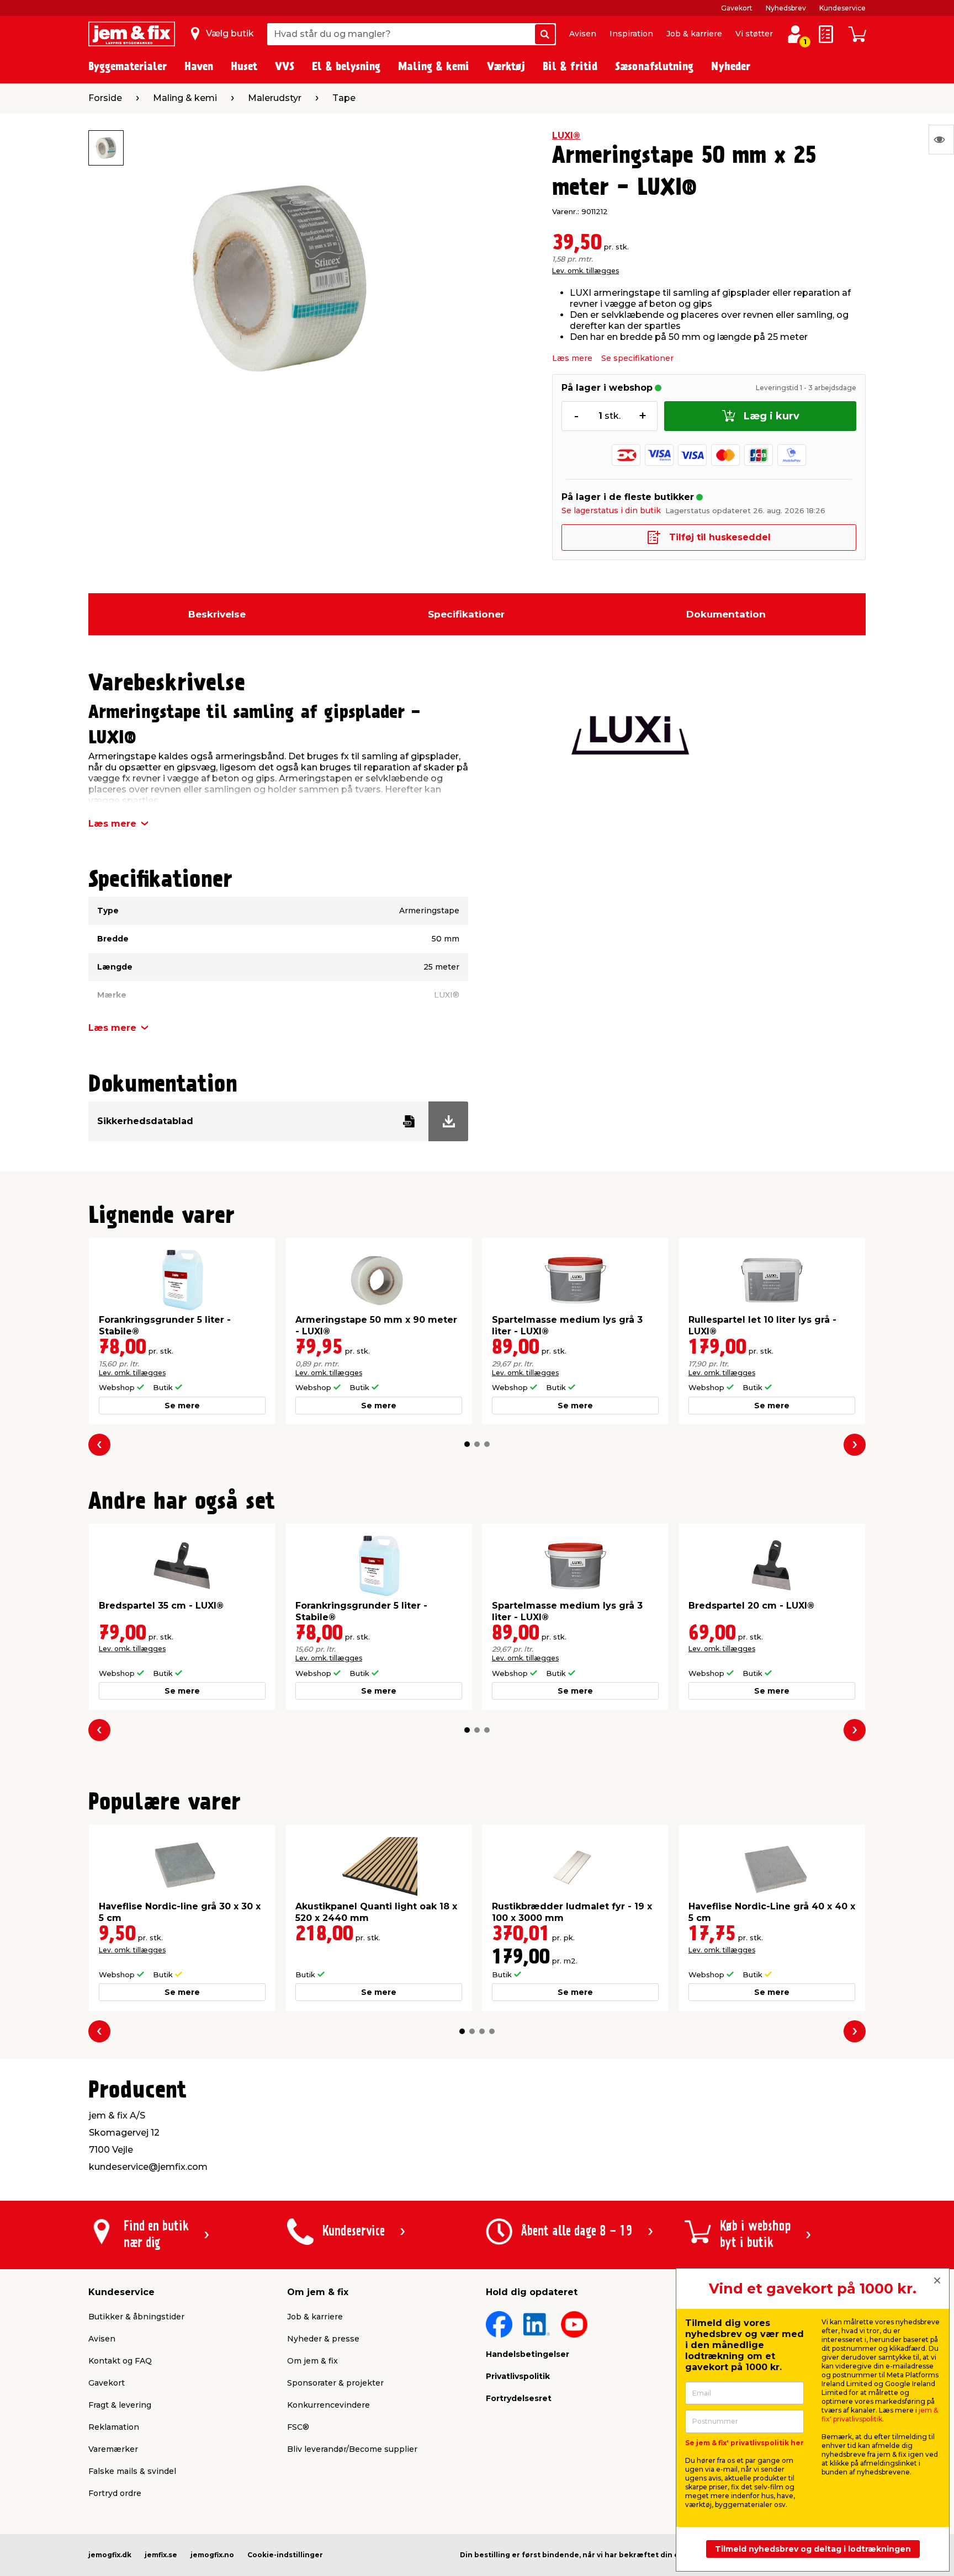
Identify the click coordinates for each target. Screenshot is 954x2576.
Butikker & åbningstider (136, 2317)
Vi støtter (754, 34)
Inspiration (631, 34)
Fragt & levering (120, 2405)
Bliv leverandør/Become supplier (352, 2449)
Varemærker (113, 2449)
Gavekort (737, 8)
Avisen (583, 34)
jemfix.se (161, 2555)
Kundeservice (842, 8)
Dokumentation (726, 614)
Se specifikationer (637, 358)
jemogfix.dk (110, 2555)
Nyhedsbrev (786, 8)
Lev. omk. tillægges (585, 271)
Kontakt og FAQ (120, 2361)
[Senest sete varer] (941, 140)
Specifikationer (466, 614)
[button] (467, 1444)
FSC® (298, 2427)
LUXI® (566, 135)
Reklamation (114, 2427)
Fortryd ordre (115, 2493)
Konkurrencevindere (328, 2405)
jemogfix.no (212, 2555)
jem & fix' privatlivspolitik (880, 2415)
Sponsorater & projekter (335, 2383)
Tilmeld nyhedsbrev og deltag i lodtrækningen (813, 2549)
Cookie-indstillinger (285, 2555)
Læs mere (572, 358)
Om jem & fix (312, 2361)
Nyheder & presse (323, 2339)
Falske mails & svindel (132, 2471)
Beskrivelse (217, 614)
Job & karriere (694, 34)
